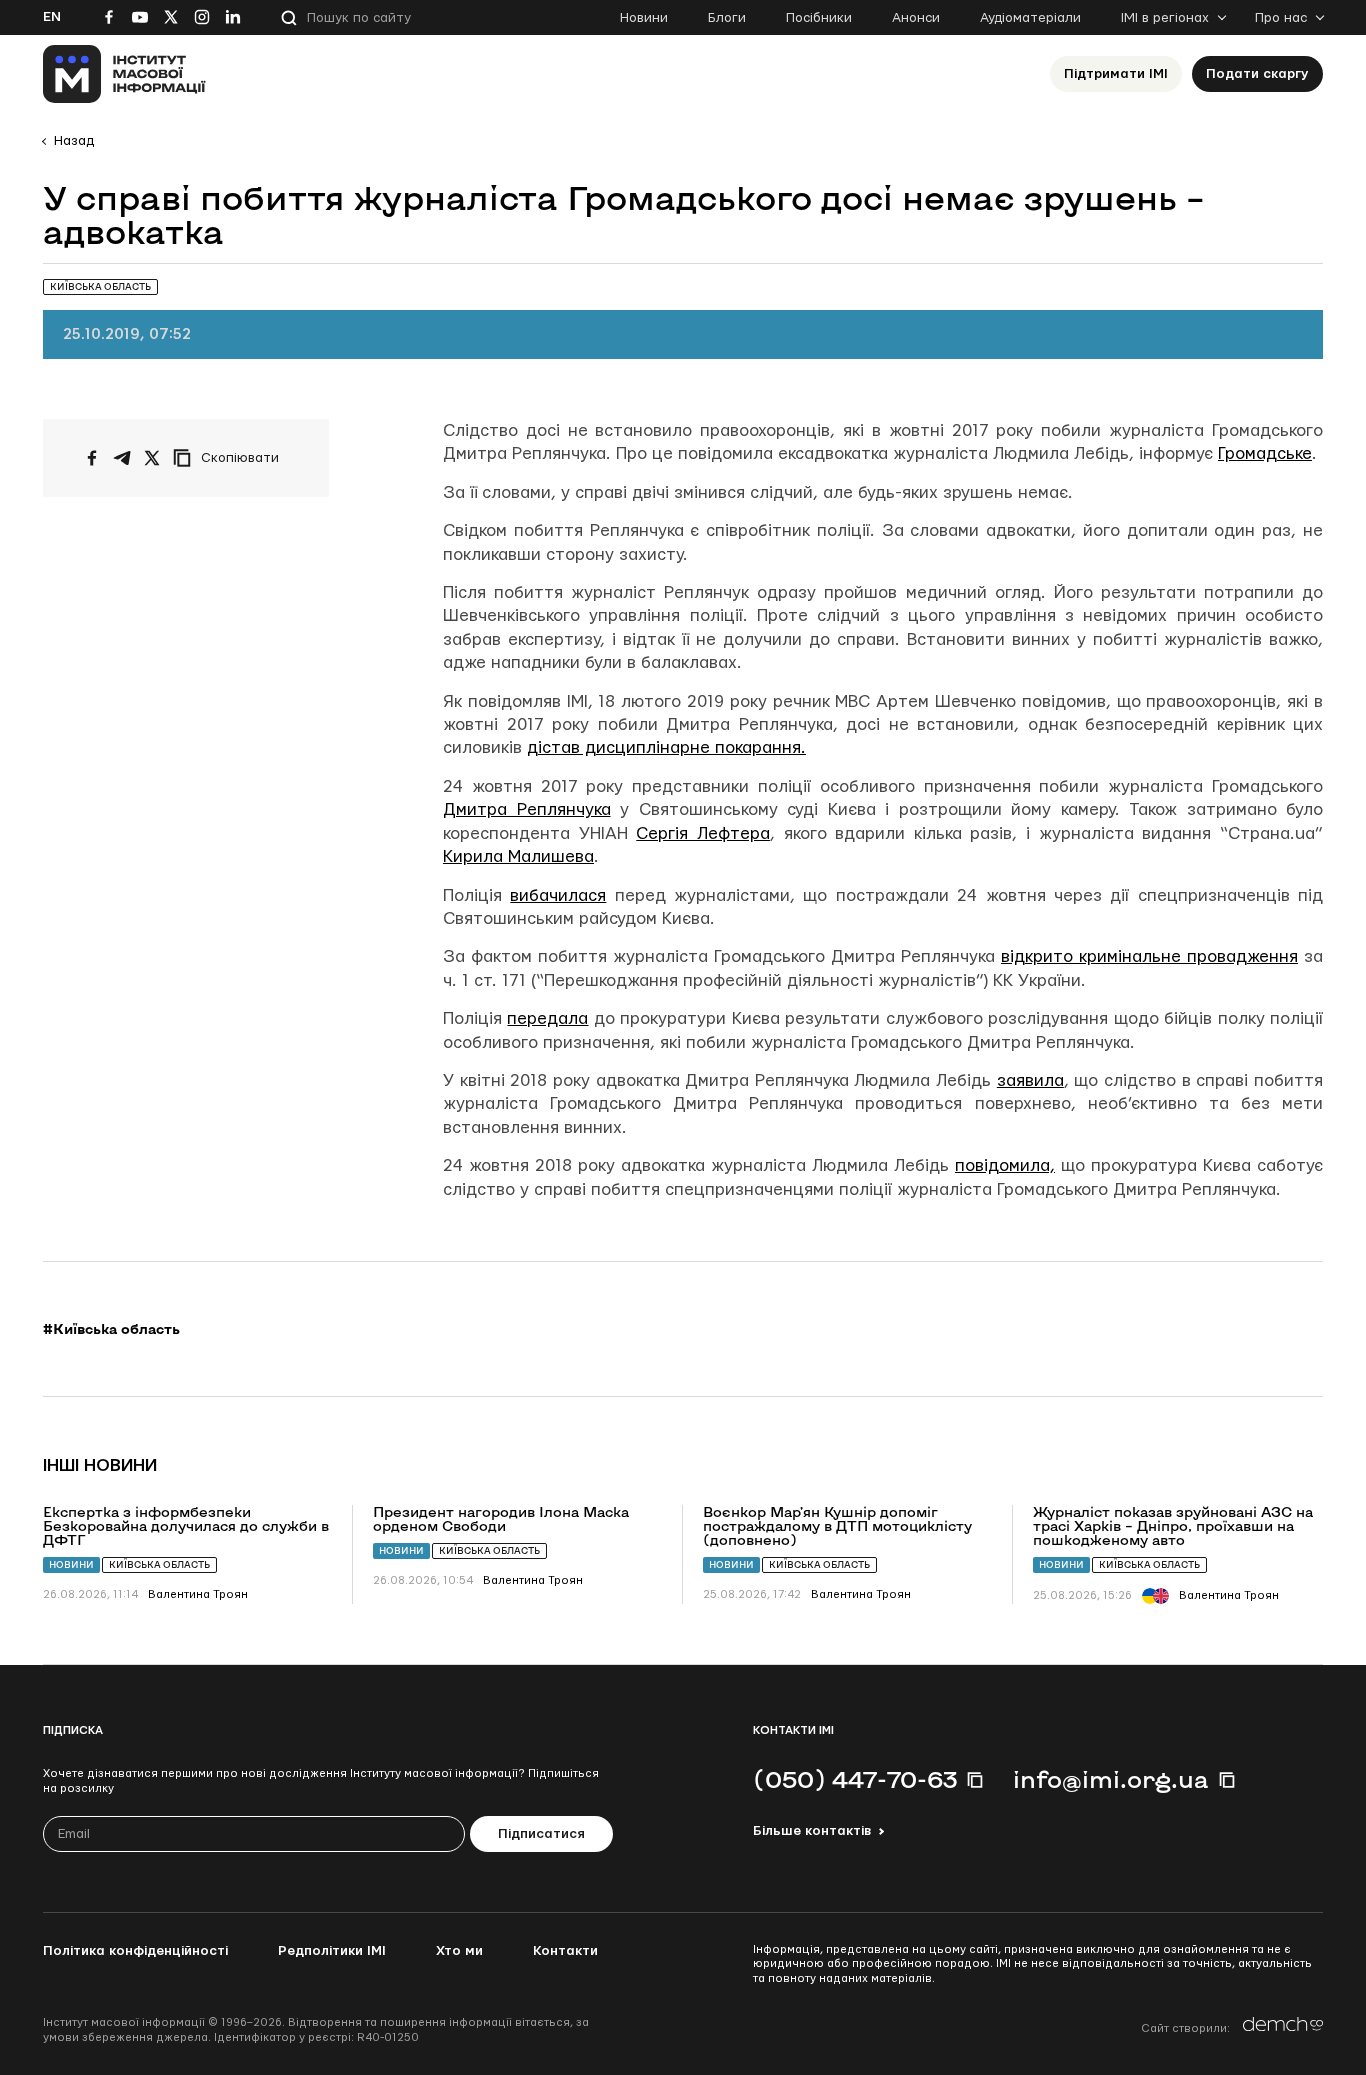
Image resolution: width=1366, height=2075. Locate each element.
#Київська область (111, 1329)
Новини (644, 18)
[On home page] (124, 74)
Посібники (819, 18)
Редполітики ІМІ (332, 1951)
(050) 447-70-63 (855, 1779)
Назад (74, 141)
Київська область (159, 1564)
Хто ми (459, 1951)
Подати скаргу (1257, 74)
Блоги (727, 18)
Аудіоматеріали (1030, 18)
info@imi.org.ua (1111, 1779)
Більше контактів (812, 1831)
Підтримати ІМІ (1116, 74)
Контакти (565, 1951)
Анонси (916, 18)
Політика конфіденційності (135, 1951)
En (52, 17)
